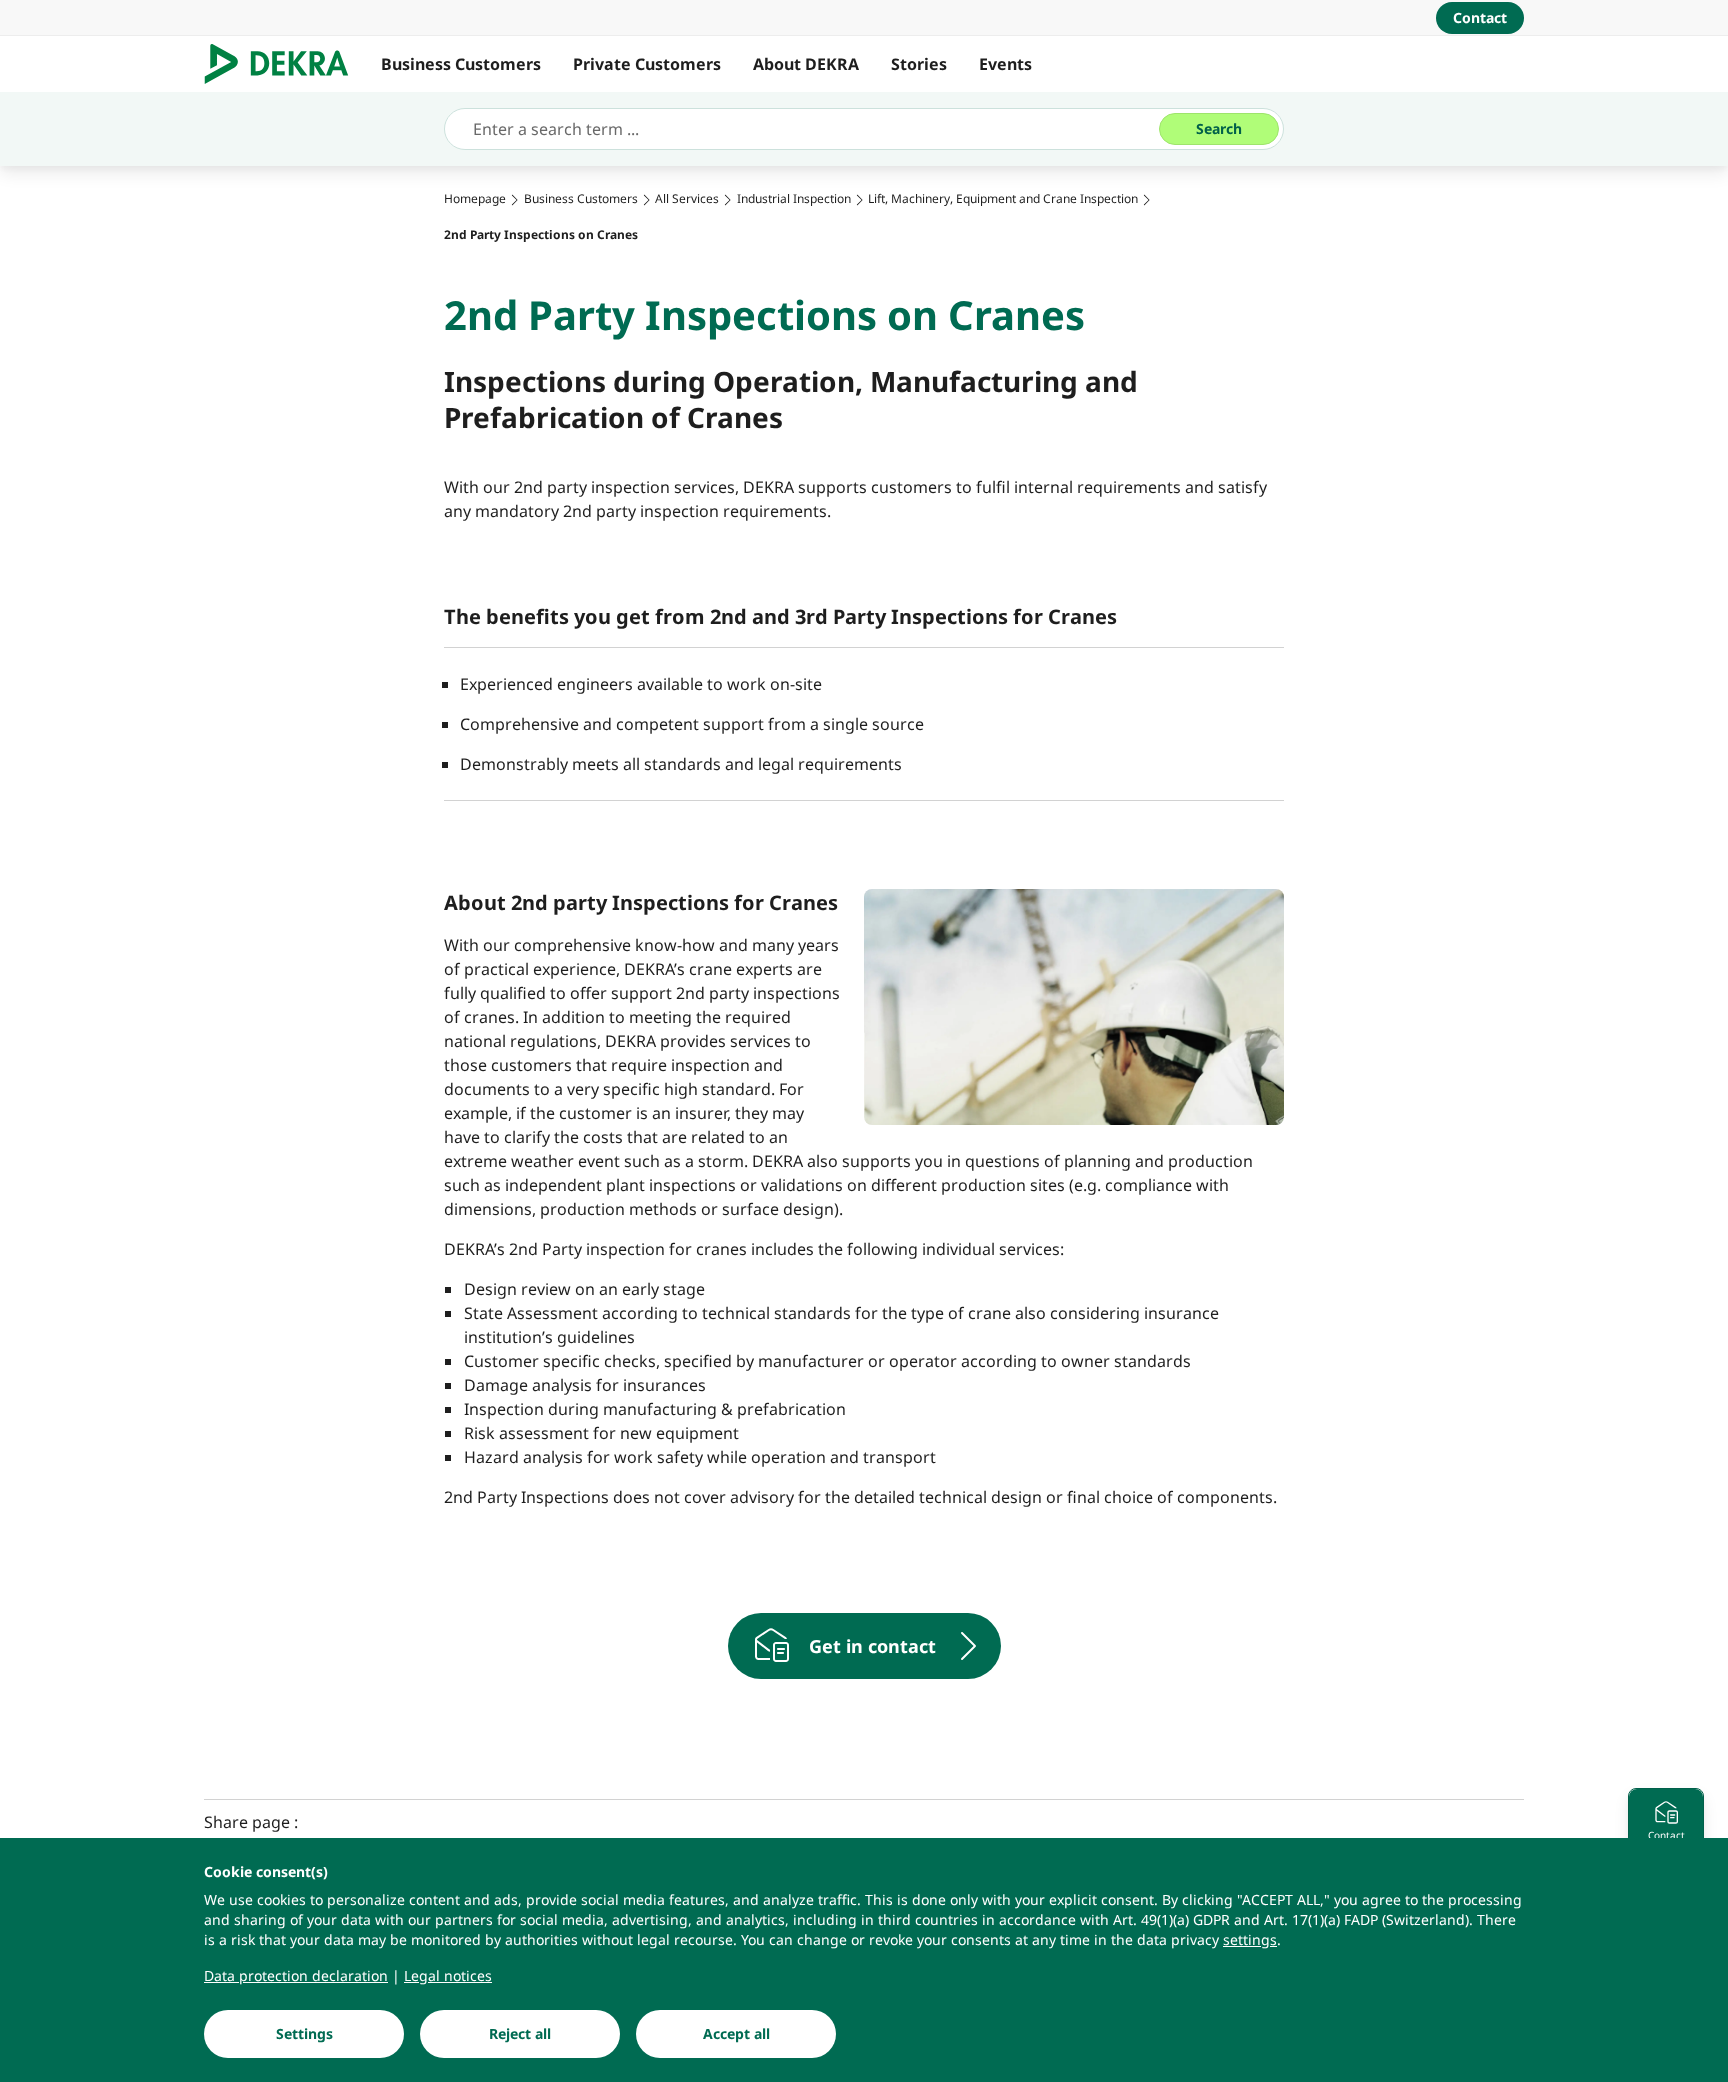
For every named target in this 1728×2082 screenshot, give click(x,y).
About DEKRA (806, 64)
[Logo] (284, 64)
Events (1005, 64)
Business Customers (461, 64)
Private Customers (647, 64)
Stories (919, 64)
